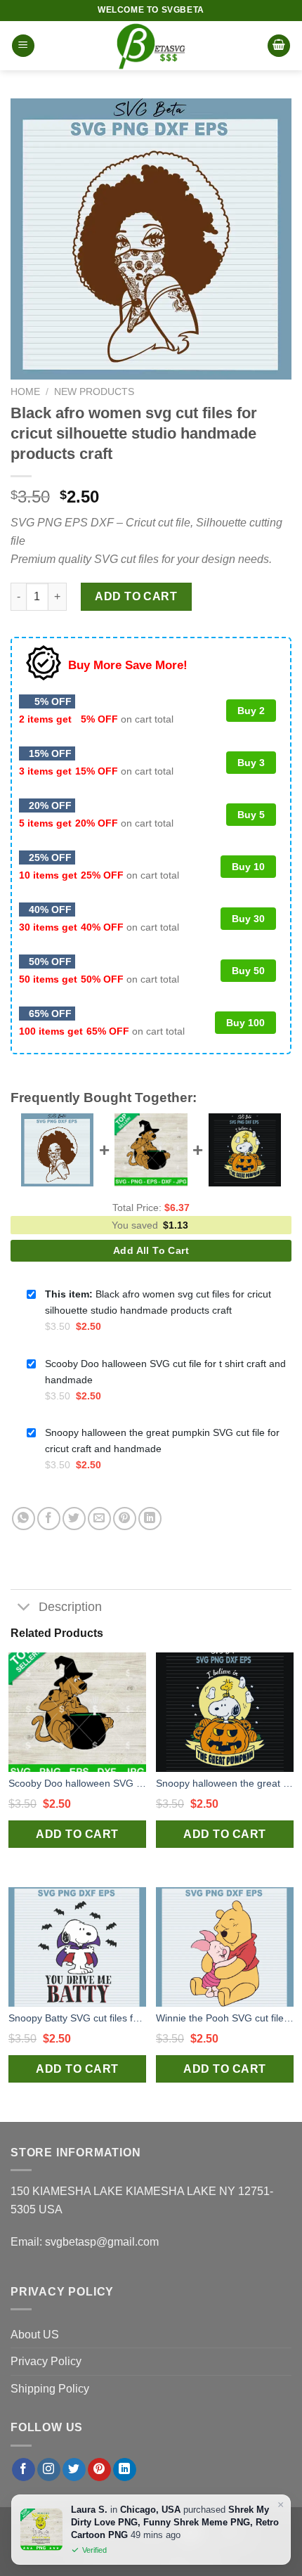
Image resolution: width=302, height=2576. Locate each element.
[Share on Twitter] (74, 1519)
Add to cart (136, 596)
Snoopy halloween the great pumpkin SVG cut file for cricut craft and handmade (225, 1783)
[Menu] (23, 46)
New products (94, 392)
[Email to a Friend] (99, 1519)
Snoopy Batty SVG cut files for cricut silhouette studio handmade (77, 2018)
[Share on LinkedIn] (150, 1519)
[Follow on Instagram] (49, 2470)
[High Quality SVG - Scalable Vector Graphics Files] (151, 46)
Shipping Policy (50, 2389)
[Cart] (279, 46)
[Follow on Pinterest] (99, 2470)
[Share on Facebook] (49, 1519)
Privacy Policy (46, 2361)
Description (70, 1607)
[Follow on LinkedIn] (125, 2470)
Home (25, 392)
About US (35, 2335)
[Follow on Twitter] (74, 2470)
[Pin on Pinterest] (125, 1519)
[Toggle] (24, 1609)
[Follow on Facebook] (24, 2470)
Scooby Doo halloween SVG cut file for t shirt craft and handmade (77, 1783)
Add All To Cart (151, 1250)
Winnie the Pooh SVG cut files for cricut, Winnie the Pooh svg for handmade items (225, 2018)
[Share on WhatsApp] (24, 1519)
